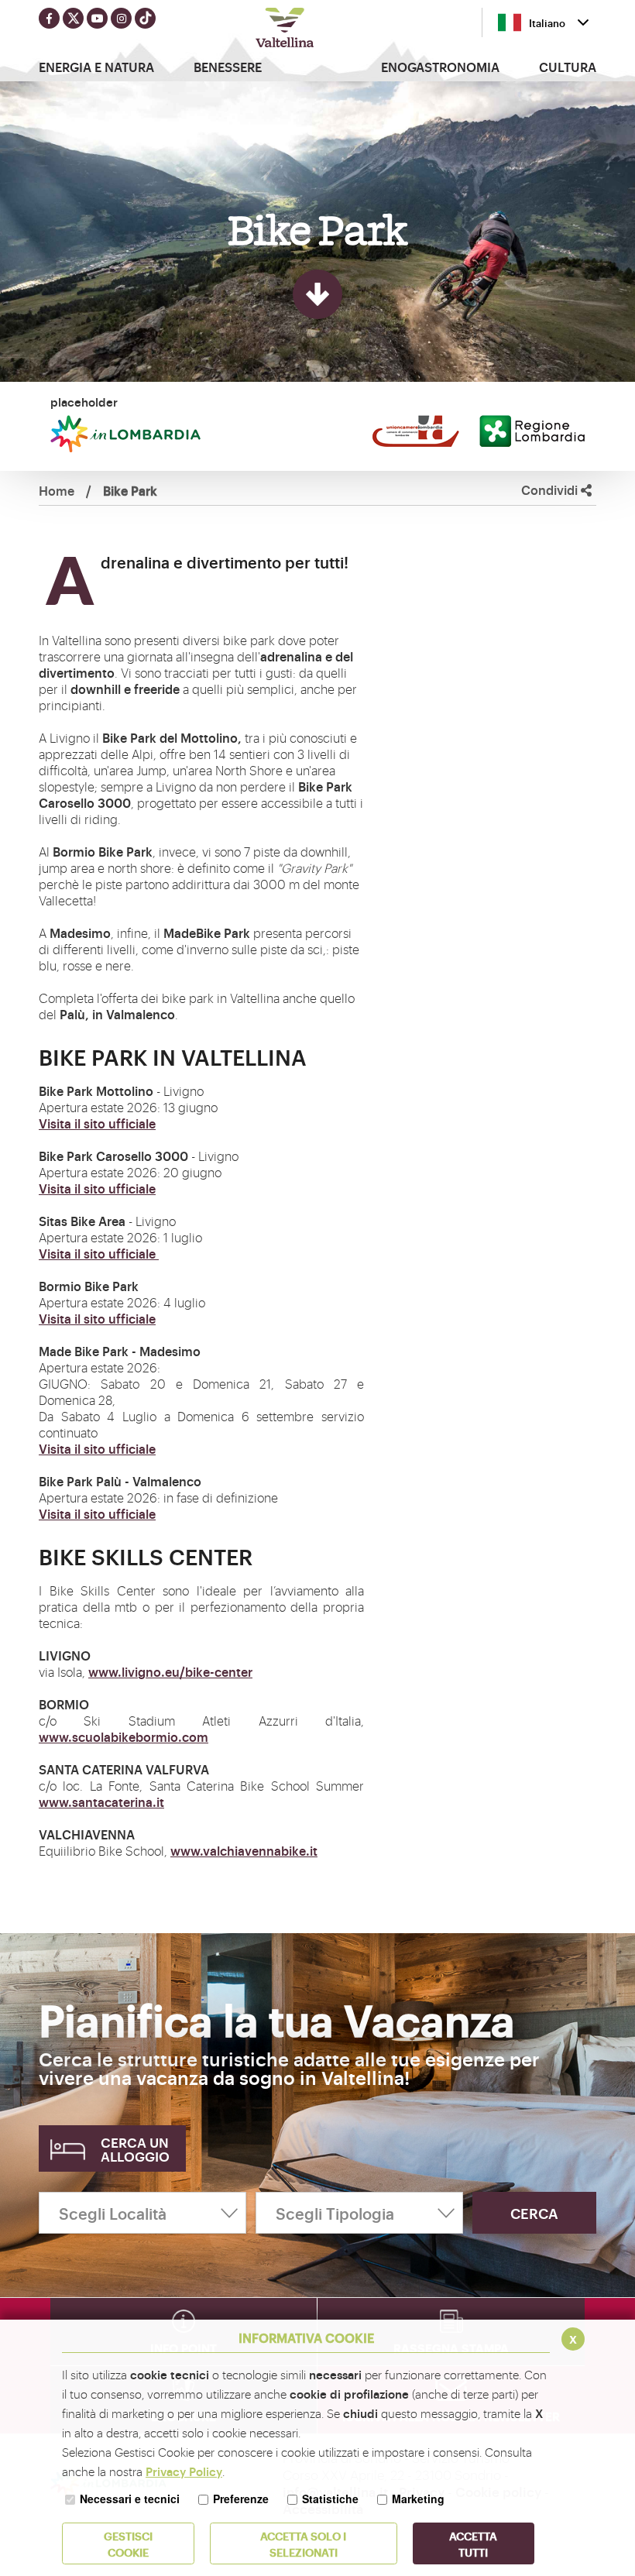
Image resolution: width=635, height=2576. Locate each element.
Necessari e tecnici (130, 2499)
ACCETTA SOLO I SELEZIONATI (303, 2543)
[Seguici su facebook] (49, 18)
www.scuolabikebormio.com (124, 1736)
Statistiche (330, 2499)
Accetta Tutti (473, 2543)
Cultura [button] (568, 67)
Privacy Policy (184, 2471)
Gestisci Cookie (128, 2543)
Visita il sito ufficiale (97, 1123)
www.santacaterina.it (101, 1801)
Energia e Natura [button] (96, 67)
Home (57, 490)
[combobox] (543, 22)
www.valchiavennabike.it (244, 1850)
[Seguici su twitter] (73, 18)
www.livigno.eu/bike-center (170, 1671)
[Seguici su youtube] (97, 18)
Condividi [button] (551, 490)
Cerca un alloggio (135, 2149)
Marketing (418, 2499)
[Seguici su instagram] (121, 18)
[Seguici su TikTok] (145, 18)
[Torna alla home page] (285, 29)
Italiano (547, 22)
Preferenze (241, 2499)
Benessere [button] (228, 67)
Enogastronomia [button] (440, 67)
